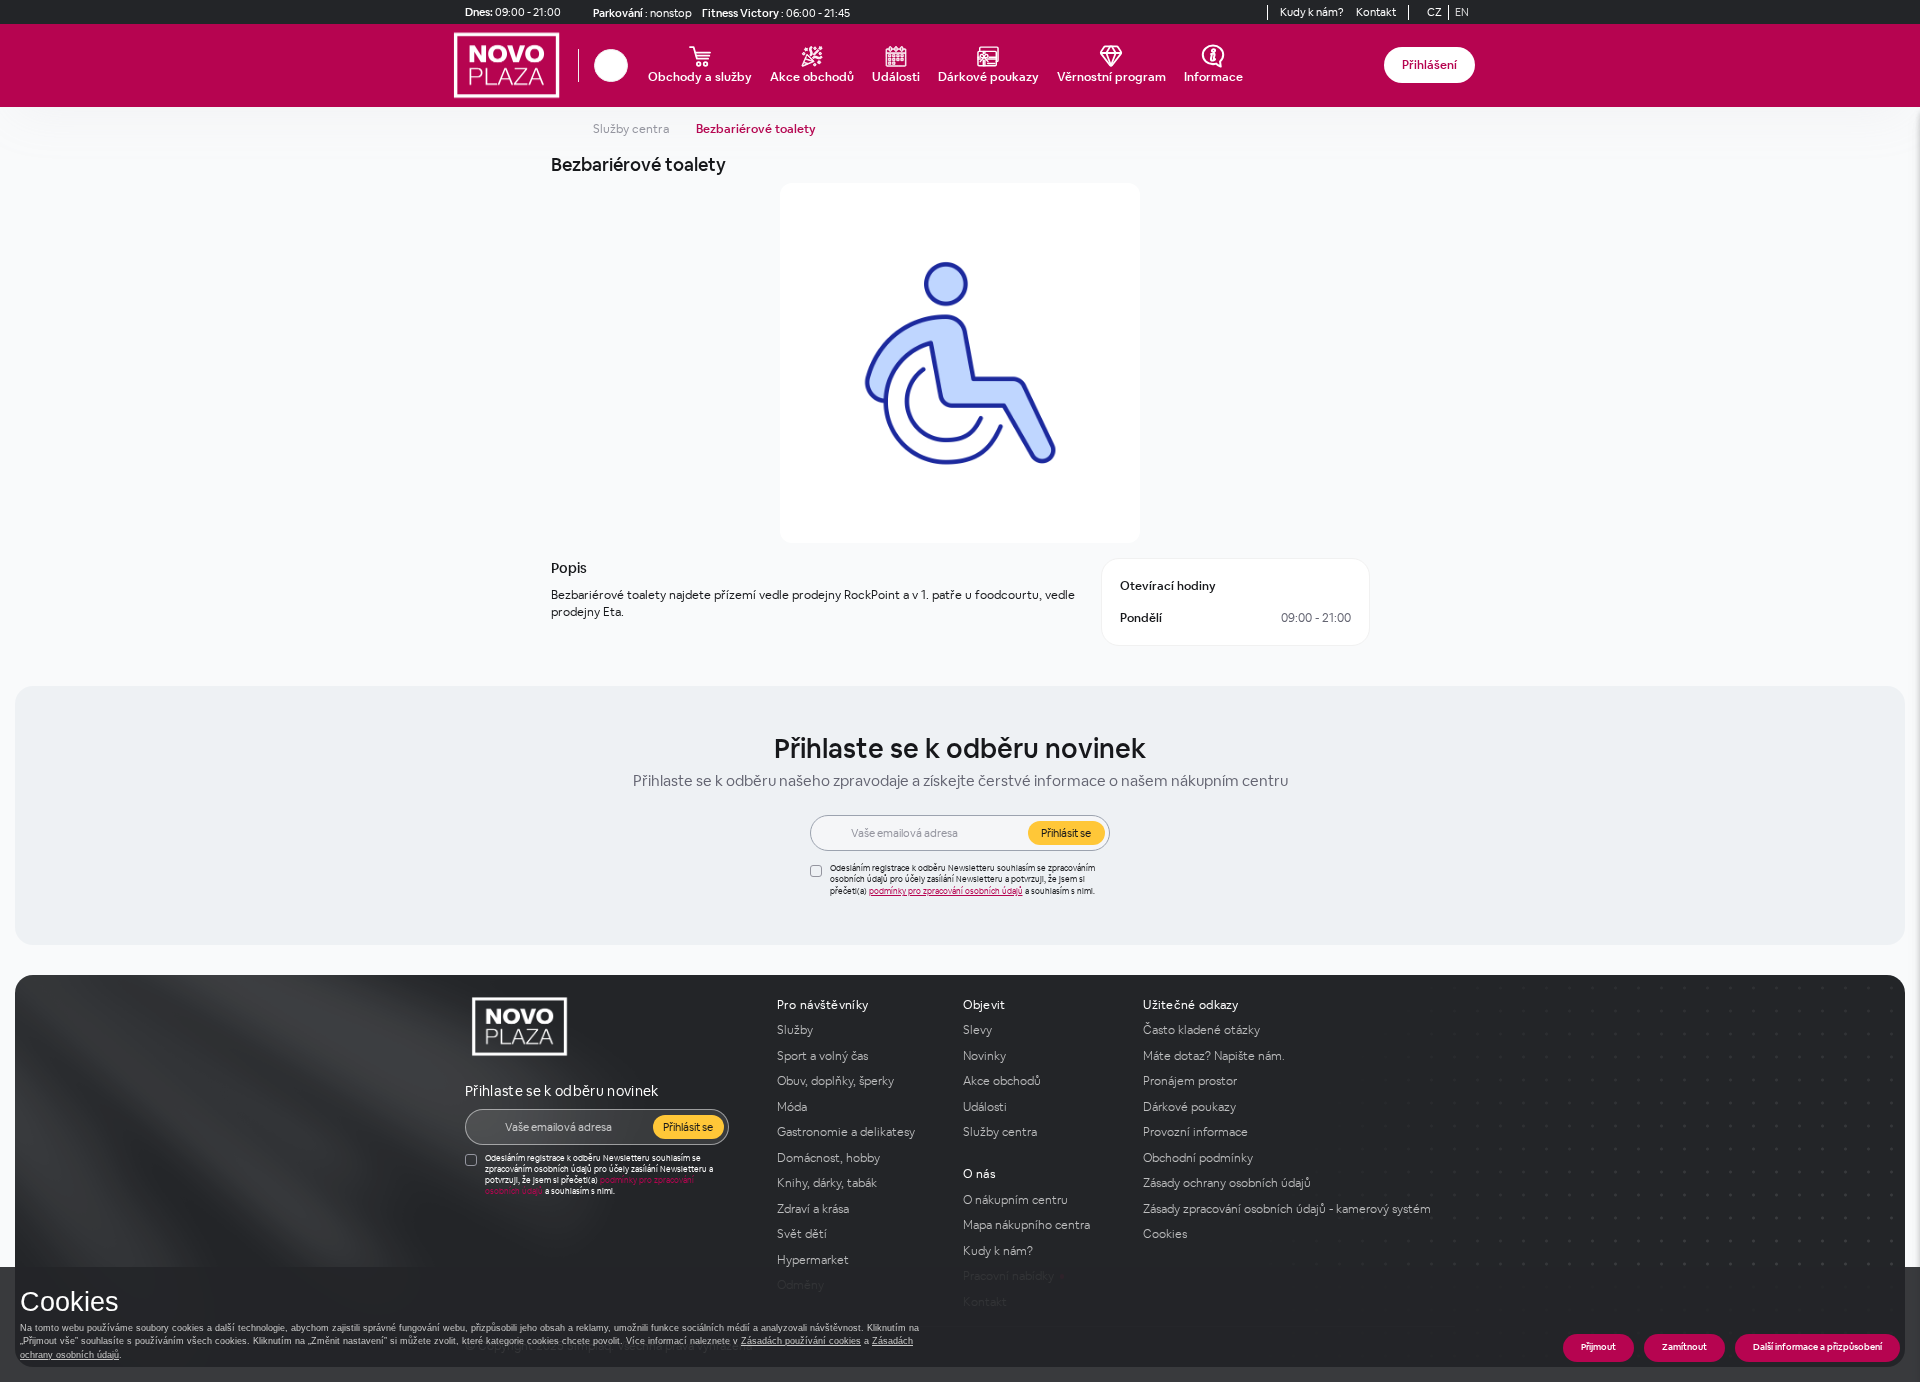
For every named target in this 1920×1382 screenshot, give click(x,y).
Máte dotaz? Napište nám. (1214, 1056)
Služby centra (631, 129)
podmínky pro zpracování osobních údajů (946, 891)
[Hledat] (611, 65)
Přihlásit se (1066, 833)
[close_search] (631, 65)
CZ (1434, 12)
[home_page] (512, 65)
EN (1462, 12)
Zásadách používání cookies (801, 1341)
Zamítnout (1684, 1347)
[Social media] (1231, 12)
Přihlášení (1429, 65)
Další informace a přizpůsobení (1817, 1347)
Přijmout (1598, 1347)
